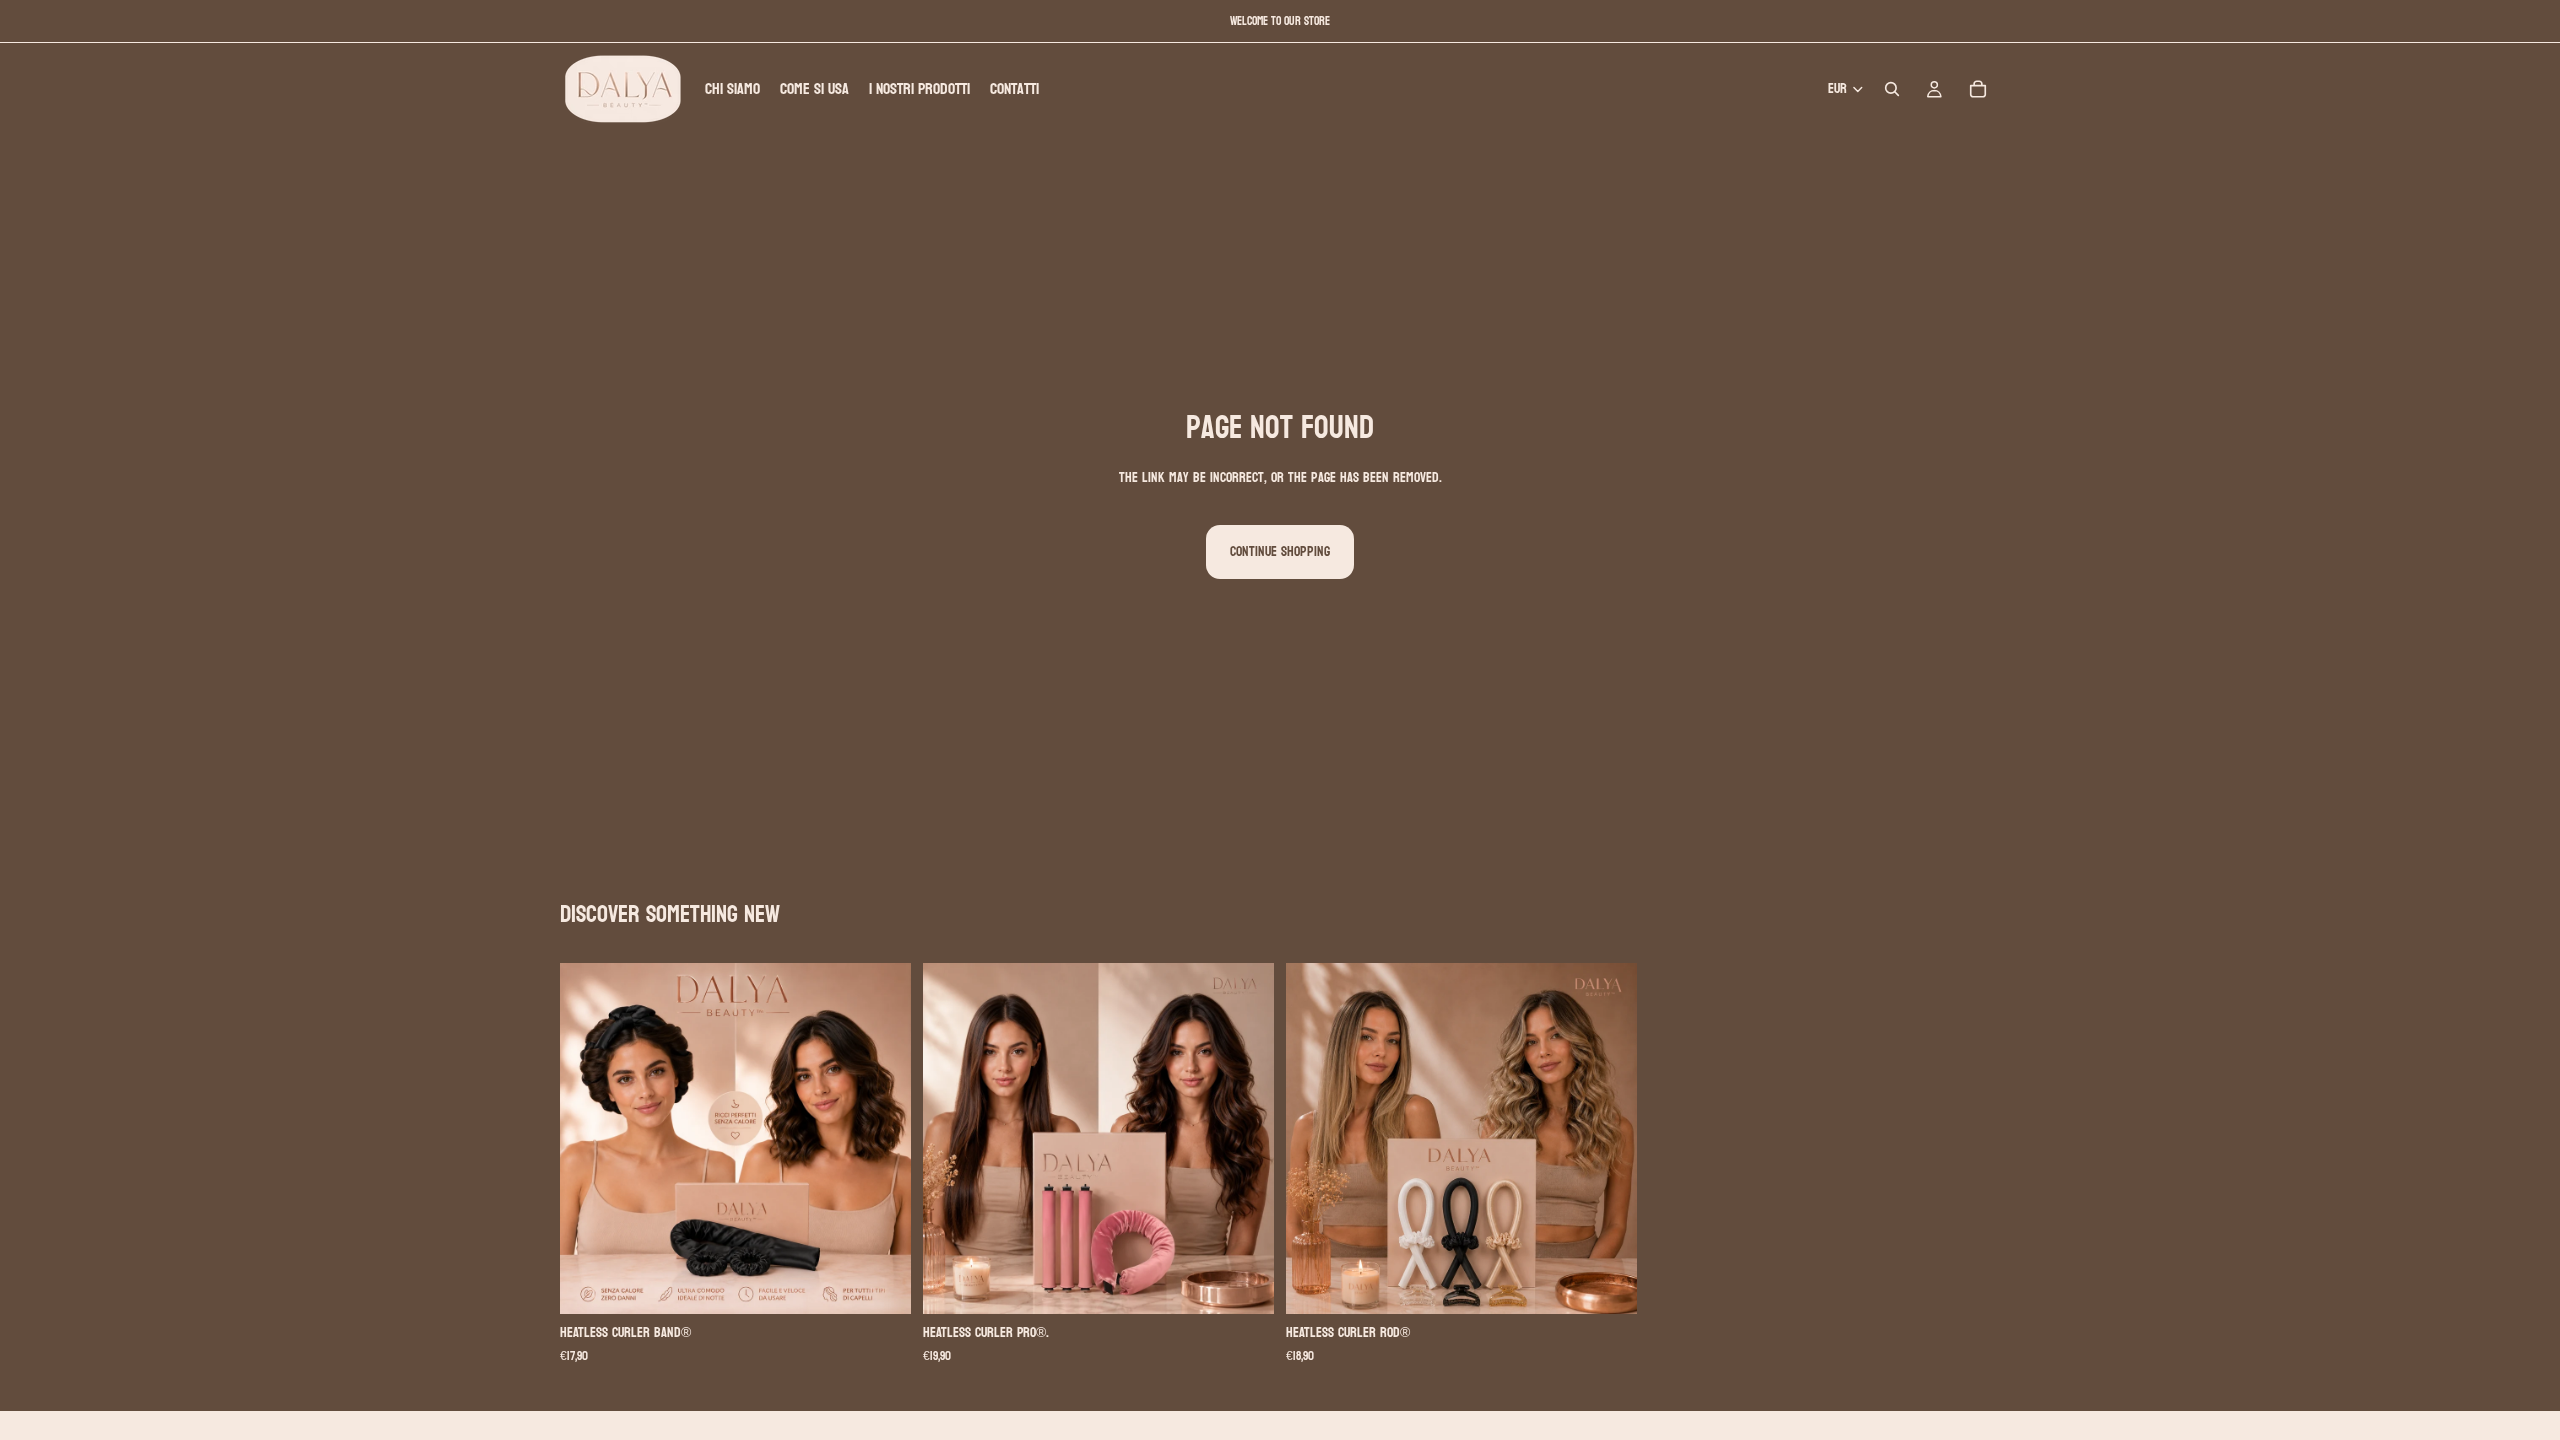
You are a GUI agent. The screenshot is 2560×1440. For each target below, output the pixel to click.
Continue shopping (1280, 551)
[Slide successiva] (881, 1139)
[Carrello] (1978, 89)
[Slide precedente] (590, 1139)
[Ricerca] (1892, 89)
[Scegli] (880, 1284)
